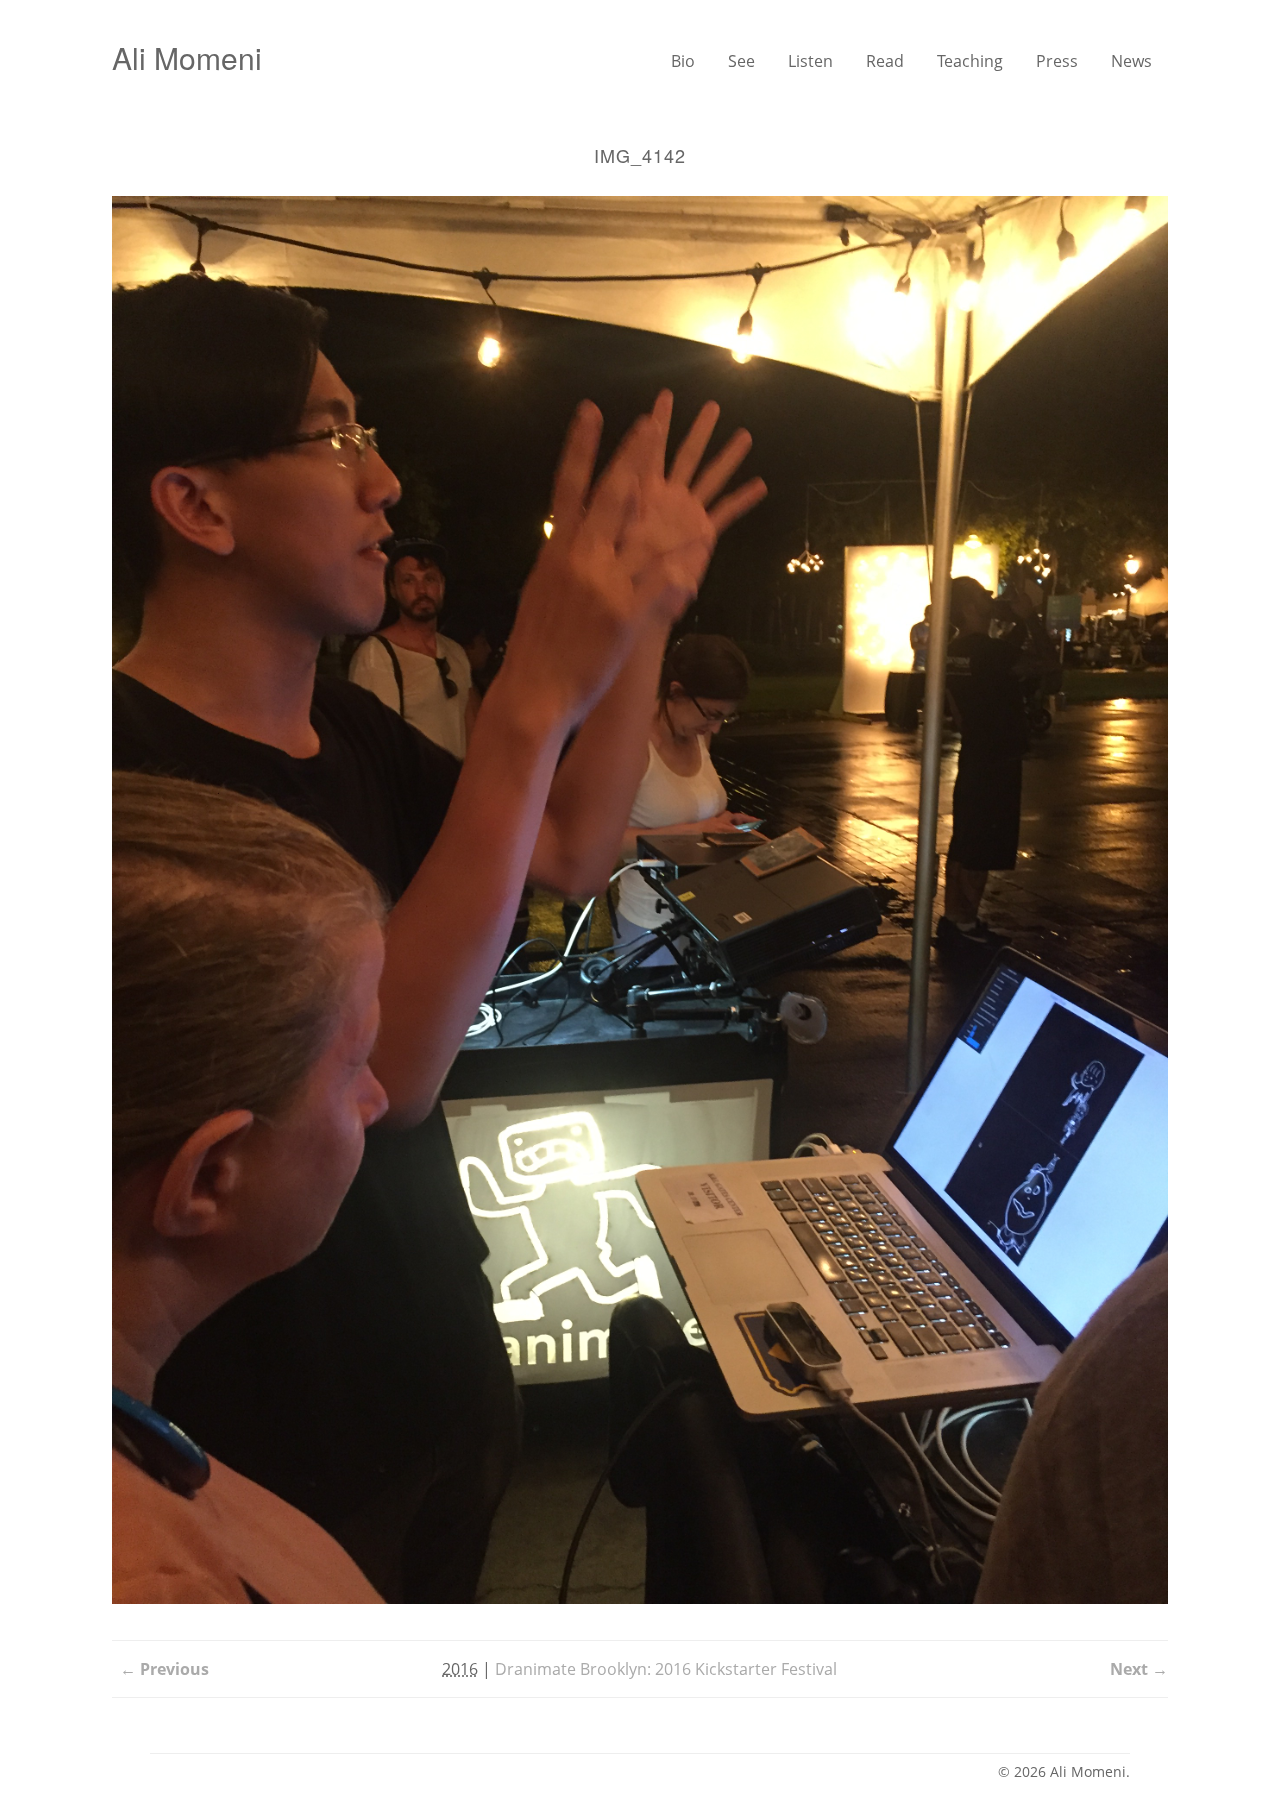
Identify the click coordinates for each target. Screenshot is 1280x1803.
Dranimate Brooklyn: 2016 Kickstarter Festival (666, 1669)
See (741, 61)
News (1131, 61)
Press (1057, 61)
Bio (683, 61)
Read (885, 61)
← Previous (164, 1669)
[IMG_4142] (640, 900)
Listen (810, 61)
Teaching (970, 61)
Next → (1139, 1669)
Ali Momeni (187, 57)
